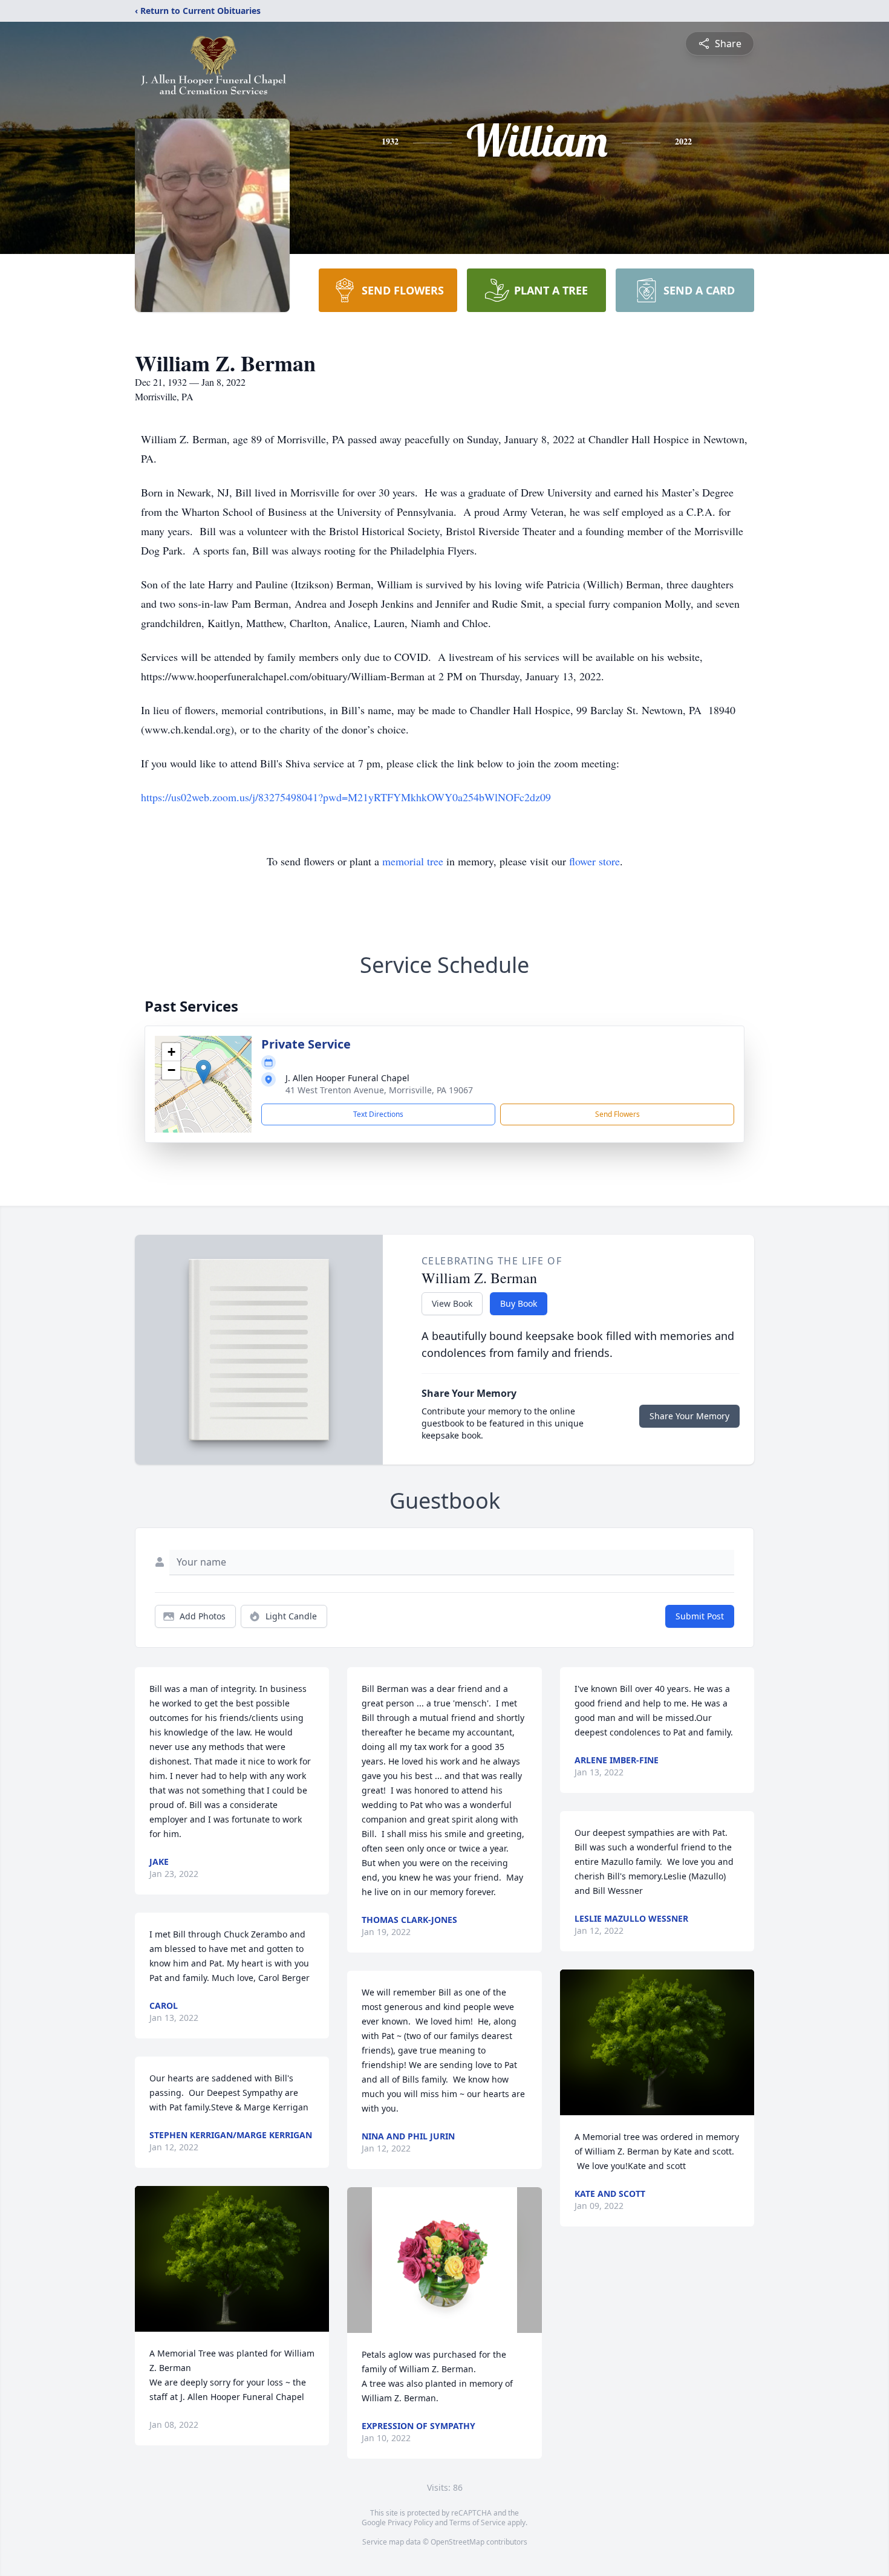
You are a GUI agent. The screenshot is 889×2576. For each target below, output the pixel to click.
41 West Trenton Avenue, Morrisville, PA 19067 (379, 1090)
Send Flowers (617, 1114)
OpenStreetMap (458, 2542)
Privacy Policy (410, 2522)
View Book (452, 1303)
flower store (594, 861)
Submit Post (700, 1616)
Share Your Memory (689, 1416)
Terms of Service (477, 2522)
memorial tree (413, 861)
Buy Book (519, 1303)
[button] (204, 1072)
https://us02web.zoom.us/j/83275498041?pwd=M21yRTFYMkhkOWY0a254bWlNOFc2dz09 (346, 797)
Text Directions (378, 1114)
